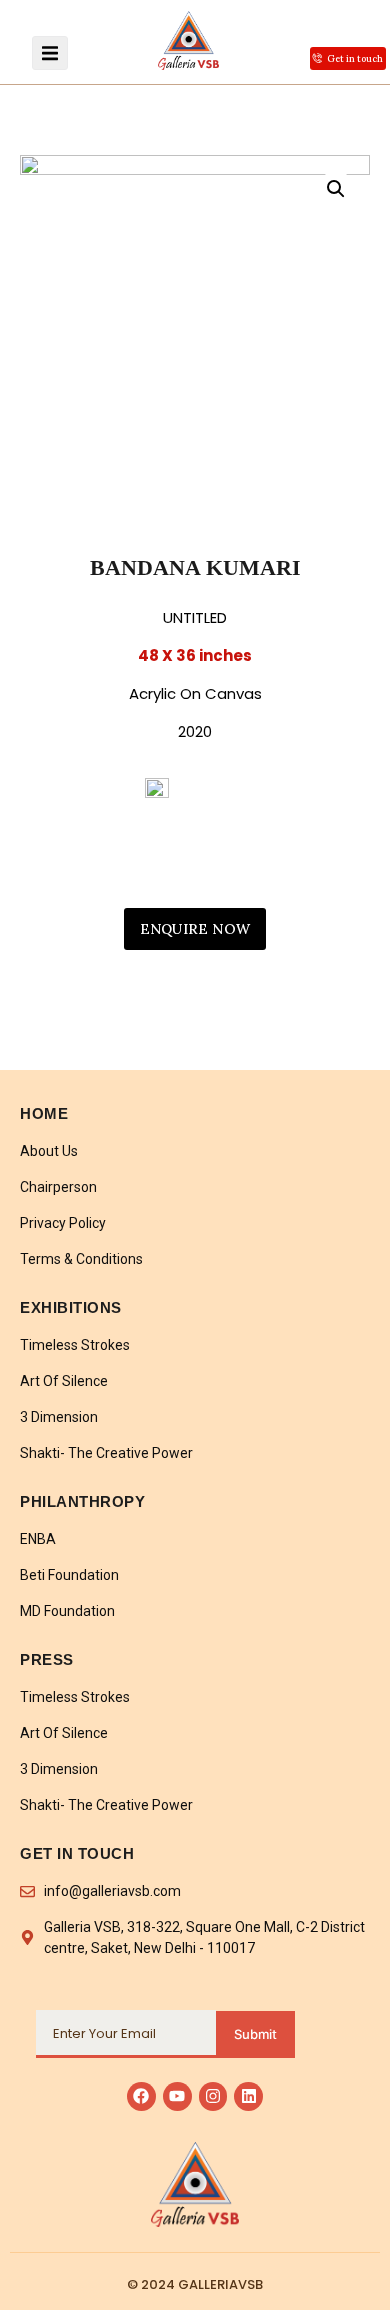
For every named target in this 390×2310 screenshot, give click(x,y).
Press (47, 1659)
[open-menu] (50, 53)
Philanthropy (82, 1501)
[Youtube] (177, 2096)
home (44, 1113)
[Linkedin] (248, 2096)
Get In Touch (77, 1853)
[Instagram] (213, 2096)
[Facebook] (141, 2096)
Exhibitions (71, 1307)
